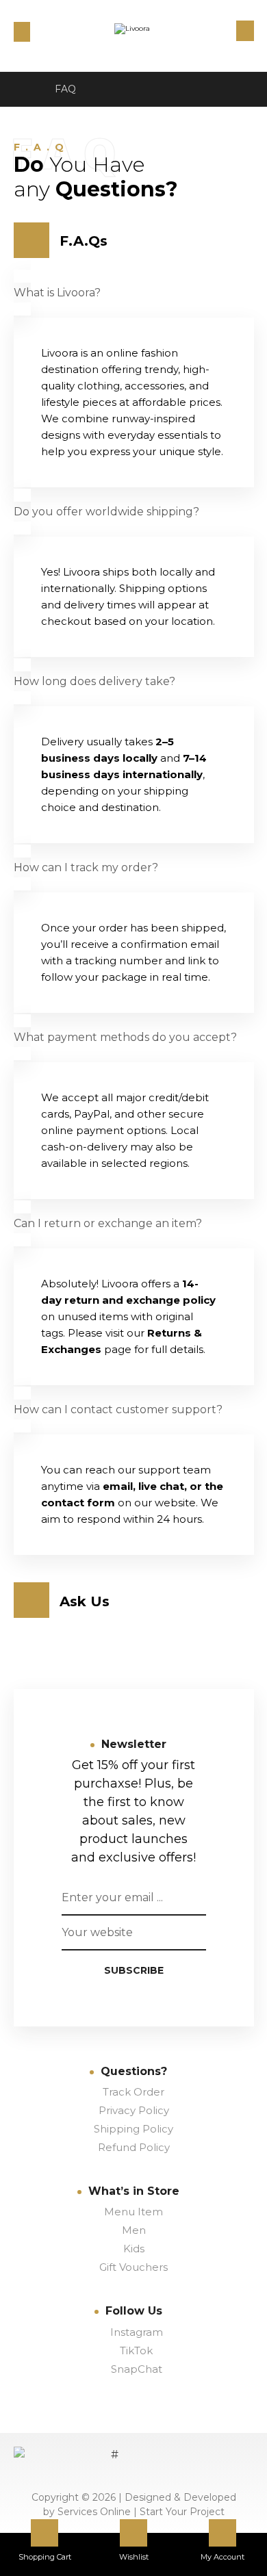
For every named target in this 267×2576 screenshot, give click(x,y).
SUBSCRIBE (134, 1970)
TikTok (136, 2350)
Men (134, 2230)
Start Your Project (182, 2512)
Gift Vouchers (133, 2267)
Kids (134, 2249)
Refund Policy (134, 2147)
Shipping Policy (133, 2129)
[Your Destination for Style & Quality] (133, 39)
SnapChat (137, 2369)
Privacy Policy (134, 2110)
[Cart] (22, 31)
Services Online (96, 2512)
